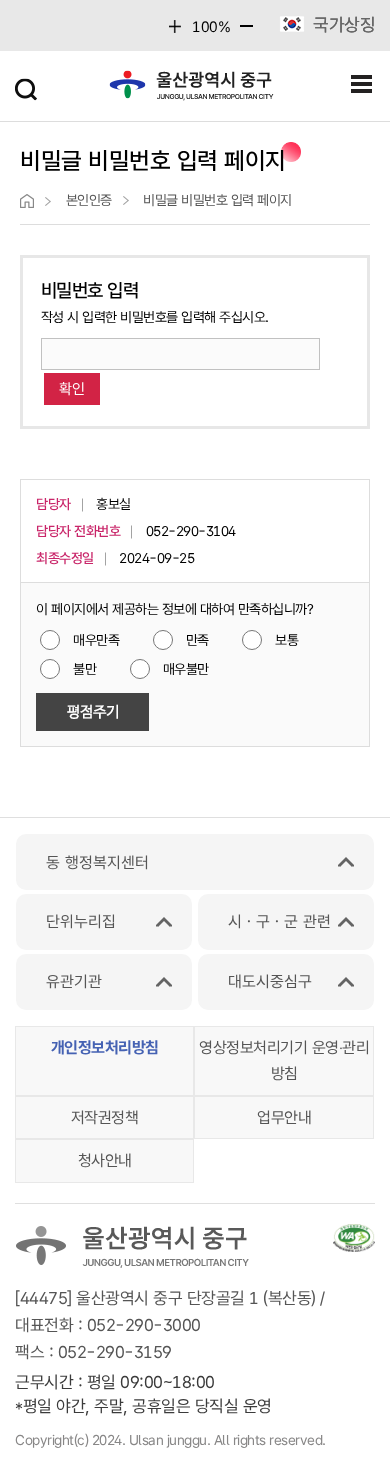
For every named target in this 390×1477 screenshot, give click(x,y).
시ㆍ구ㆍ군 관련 (279, 921)
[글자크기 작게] (246, 31)
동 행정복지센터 (97, 862)
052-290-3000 (144, 1325)
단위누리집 (81, 921)
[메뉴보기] (362, 85)
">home (27, 201)
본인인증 (89, 200)
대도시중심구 (270, 981)
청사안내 (105, 1160)
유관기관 (74, 981)
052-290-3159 (115, 1352)
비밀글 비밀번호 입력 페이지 (217, 200)
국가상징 (344, 24)
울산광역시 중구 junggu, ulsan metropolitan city (192, 90)
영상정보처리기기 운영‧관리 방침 (284, 1060)
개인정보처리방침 (105, 1047)
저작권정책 (105, 1117)
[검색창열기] (28, 85)
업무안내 (284, 1117)
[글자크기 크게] (175, 26)
